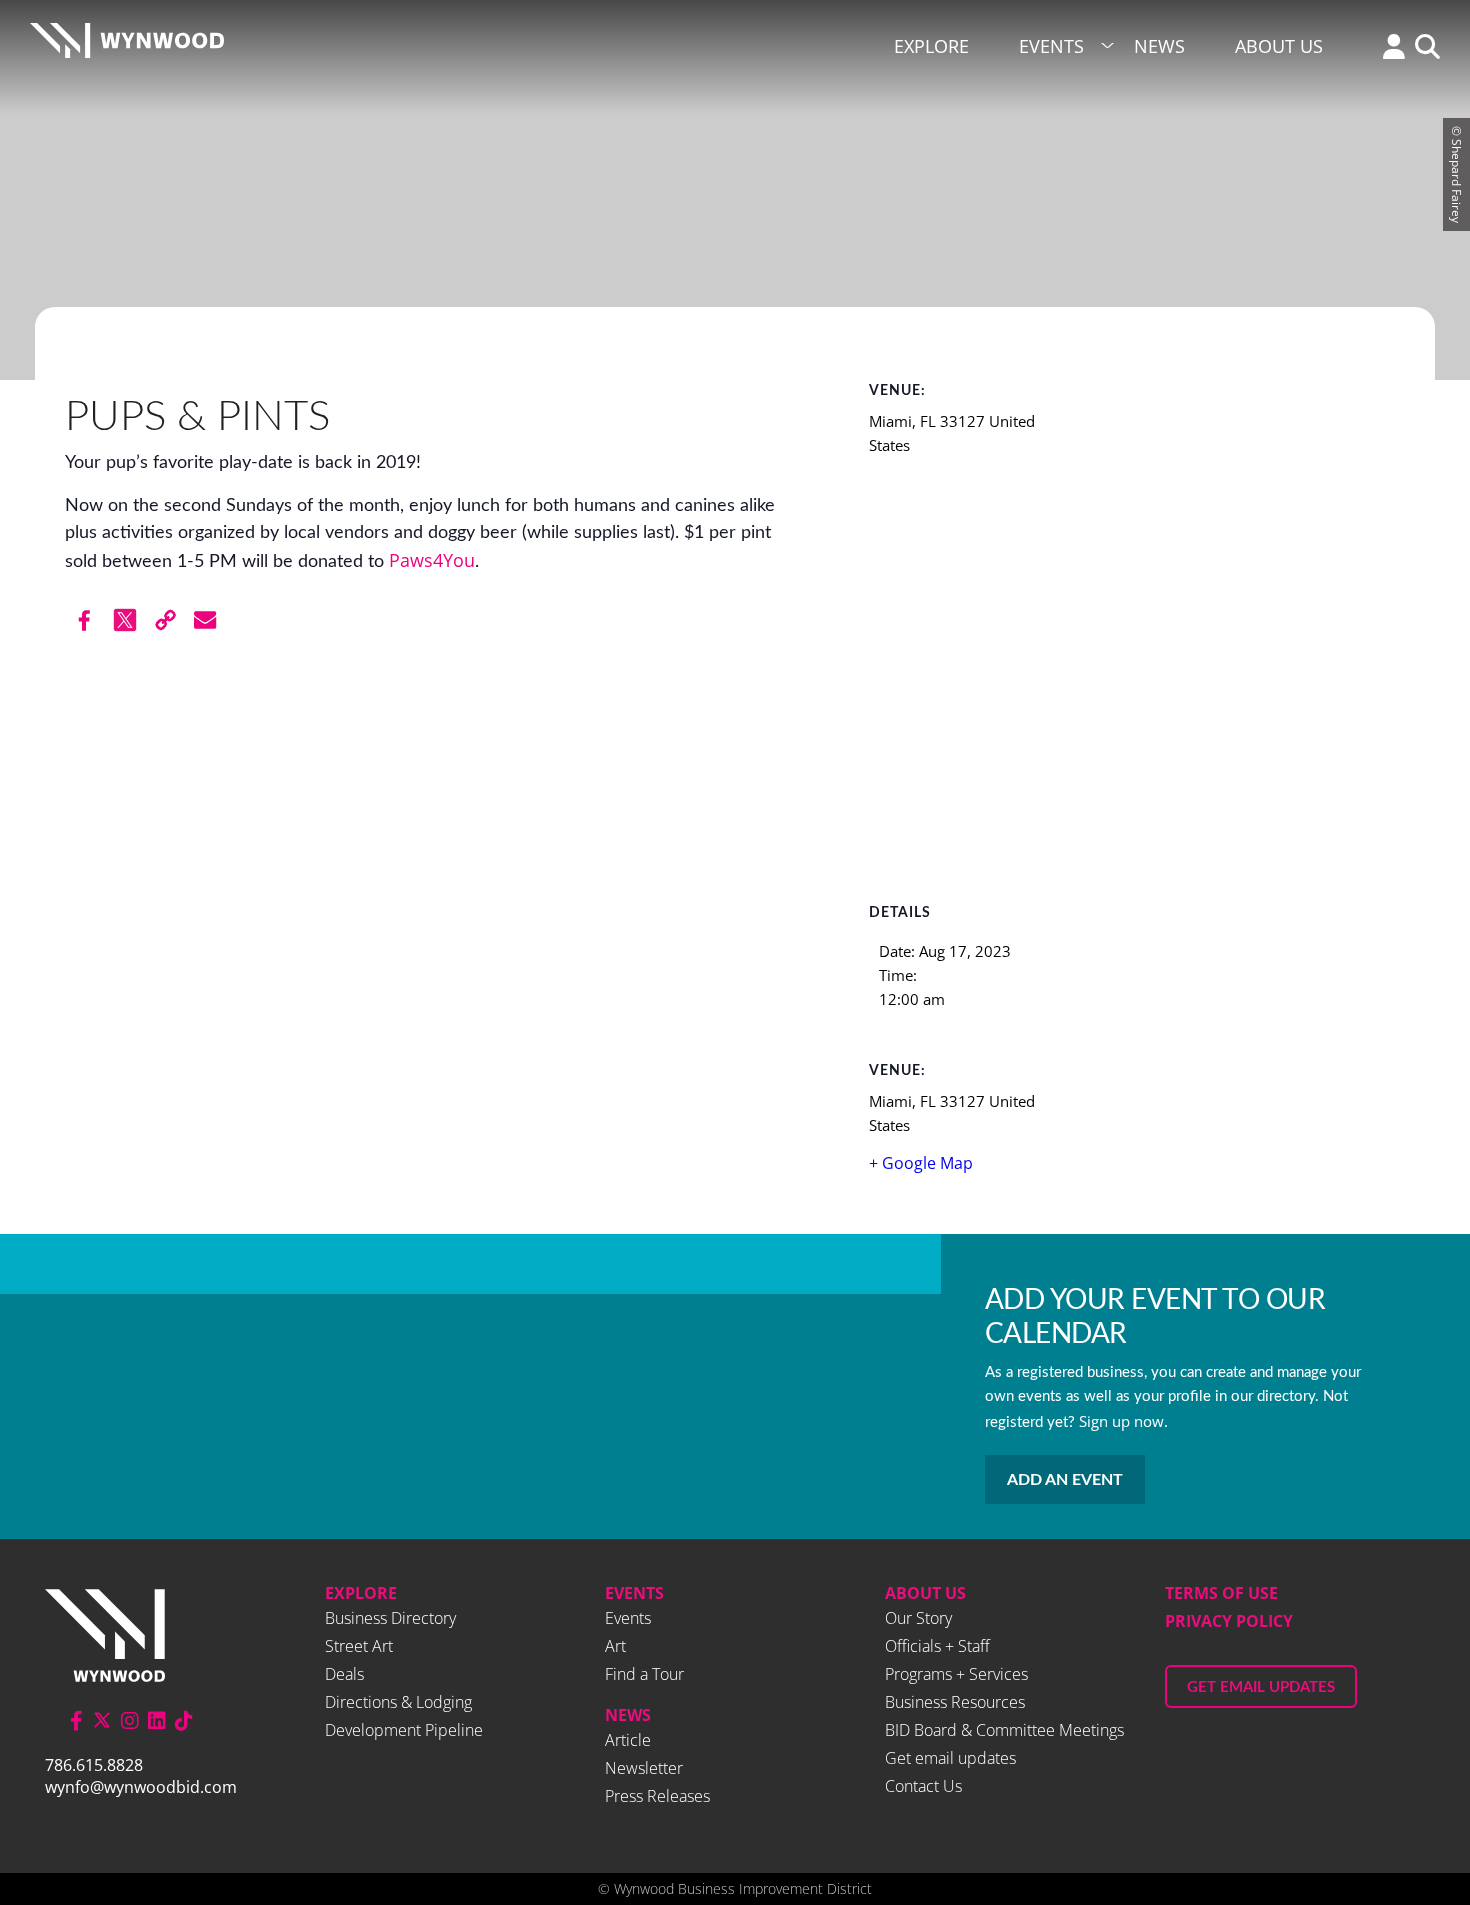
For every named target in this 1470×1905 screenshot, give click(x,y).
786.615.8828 (94, 1765)
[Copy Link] (165, 620)
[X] (125, 620)
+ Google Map (921, 1163)
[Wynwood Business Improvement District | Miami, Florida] (127, 46)
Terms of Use (1221, 1593)
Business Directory (390, 1618)
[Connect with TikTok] (184, 1720)
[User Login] (1389, 48)
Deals (344, 1674)
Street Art (359, 1646)
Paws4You (432, 560)
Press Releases (657, 1796)
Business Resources (955, 1702)
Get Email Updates (1261, 1687)
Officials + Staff (937, 1646)
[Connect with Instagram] (130, 1720)
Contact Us (923, 1786)
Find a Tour (644, 1674)
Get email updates (950, 1758)
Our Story (918, 1618)
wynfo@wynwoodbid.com (141, 1787)
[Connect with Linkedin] (157, 1720)
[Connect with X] (102, 1720)
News (1159, 46)
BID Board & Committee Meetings (1004, 1730)
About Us (1279, 46)
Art (615, 1646)
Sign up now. (1123, 1421)
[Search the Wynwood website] (1422, 48)
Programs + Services (956, 1674)
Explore (931, 46)
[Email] (205, 620)
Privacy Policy (1229, 1621)
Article (628, 1740)
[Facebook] (85, 620)
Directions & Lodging (398, 1702)
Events (1051, 46)
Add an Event (1065, 1480)
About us (925, 1593)
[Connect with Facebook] (76, 1720)
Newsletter (644, 1768)
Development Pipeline (404, 1730)
